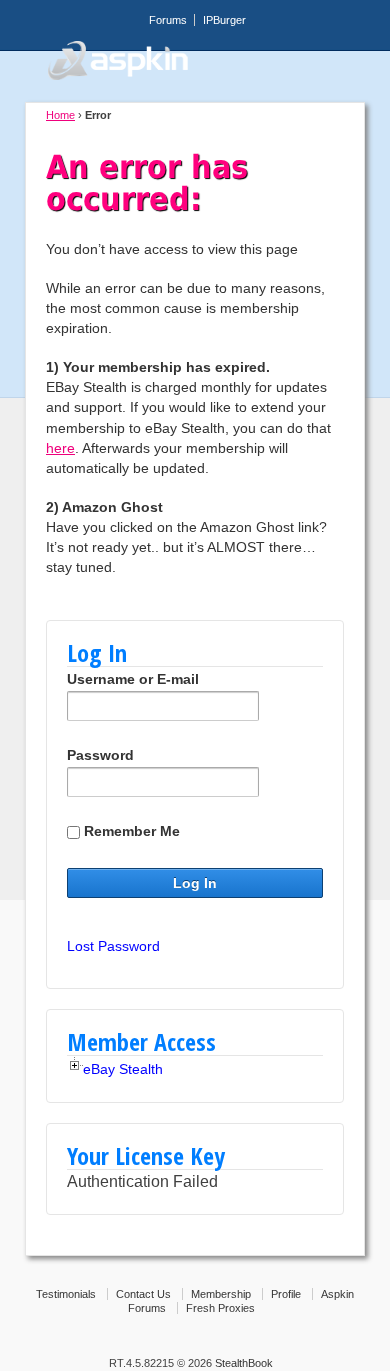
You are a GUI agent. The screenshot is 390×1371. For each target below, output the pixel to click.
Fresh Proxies (220, 1308)
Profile (286, 1294)
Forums (168, 20)
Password (100, 755)
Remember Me (132, 831)
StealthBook (244, 1363)
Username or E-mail (133, 679)
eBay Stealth (123, 1069)
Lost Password (113, 946)
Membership (221, 1294)
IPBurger (224, 20)
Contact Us (143, 1294)
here (60, 448)
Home (60, 115)
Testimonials (66, 1294)
